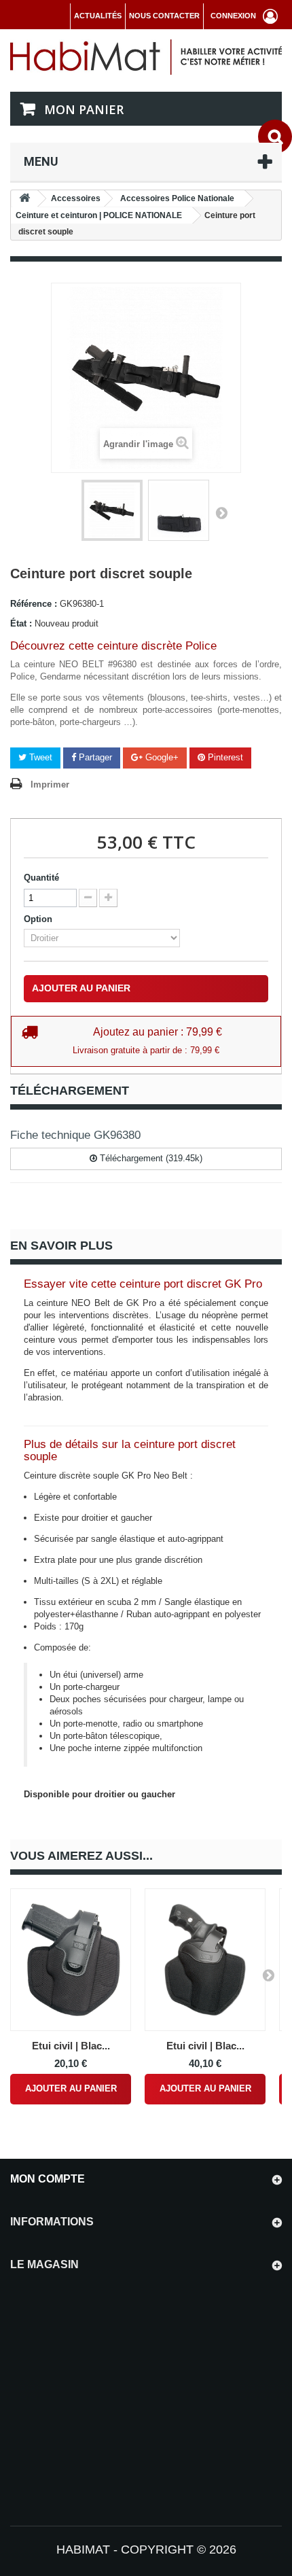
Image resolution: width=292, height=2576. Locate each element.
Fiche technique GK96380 (75, 1135)
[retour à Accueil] (24, 199)
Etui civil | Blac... (71, 2046)
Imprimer (50, 784)
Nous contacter (164, 16)
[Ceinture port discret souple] (112, 510)
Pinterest (224, 757)
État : (21, 623)
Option (39, 919)
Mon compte (48, 2179)
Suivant (221, 512)
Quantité (41, 878)
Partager (94, 757)
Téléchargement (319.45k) (150, 1158)
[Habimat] (146, 56)
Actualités (98, 16)
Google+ (161, 757)
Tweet (39, 757)
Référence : (34, 604)
